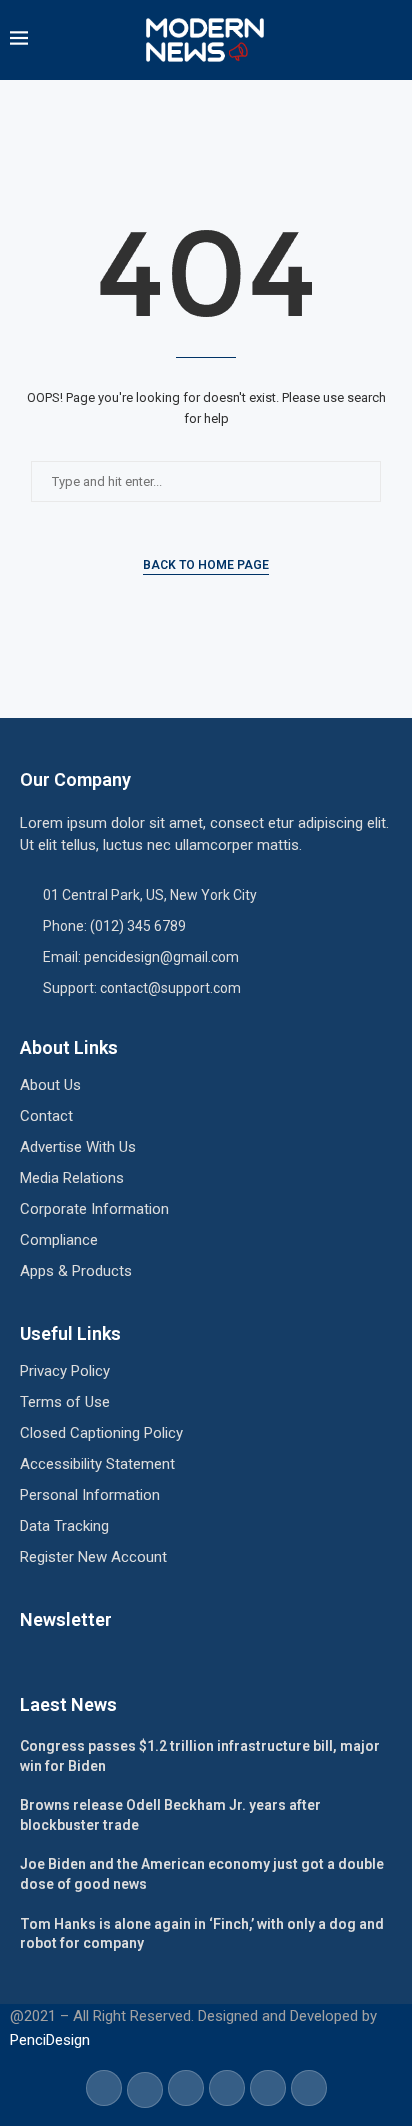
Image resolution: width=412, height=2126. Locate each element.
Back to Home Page (206, 565)
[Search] (392, 40)
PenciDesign (50, 2040)
